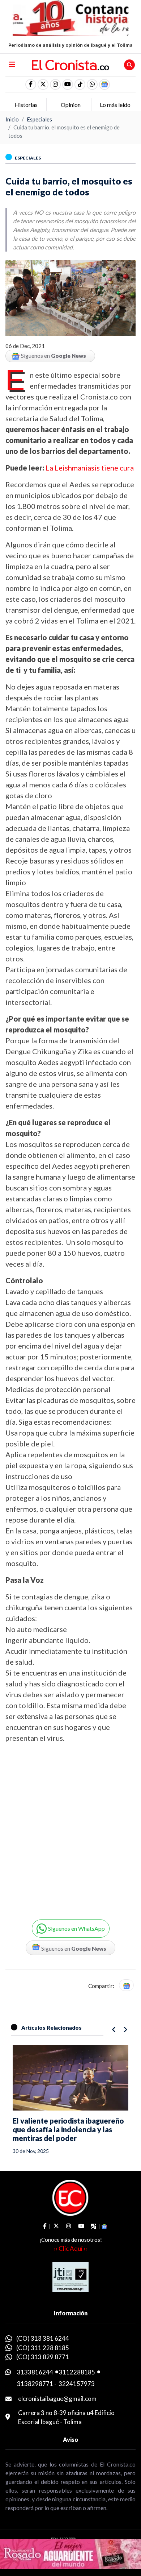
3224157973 (77, 2384)
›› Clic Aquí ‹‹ (70, 2248)
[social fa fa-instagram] (55, 84)
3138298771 (35, 2384)
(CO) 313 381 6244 (43, 2338)
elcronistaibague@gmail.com (57, 2399)
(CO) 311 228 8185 (43, 2348)
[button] (92, 84)
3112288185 (77, 2372)
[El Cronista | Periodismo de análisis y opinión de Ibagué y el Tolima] (70, 64)
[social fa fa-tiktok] (80, 84)
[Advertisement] (70, 1826)
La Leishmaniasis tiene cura (90, 468)
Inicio (12, 119)
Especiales (39, 119)
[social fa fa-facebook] (31, 84)
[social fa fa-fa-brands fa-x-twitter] (43, 84)
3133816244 (35, 2372)
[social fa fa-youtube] (68, 84)
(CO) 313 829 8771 (43, 2357)
